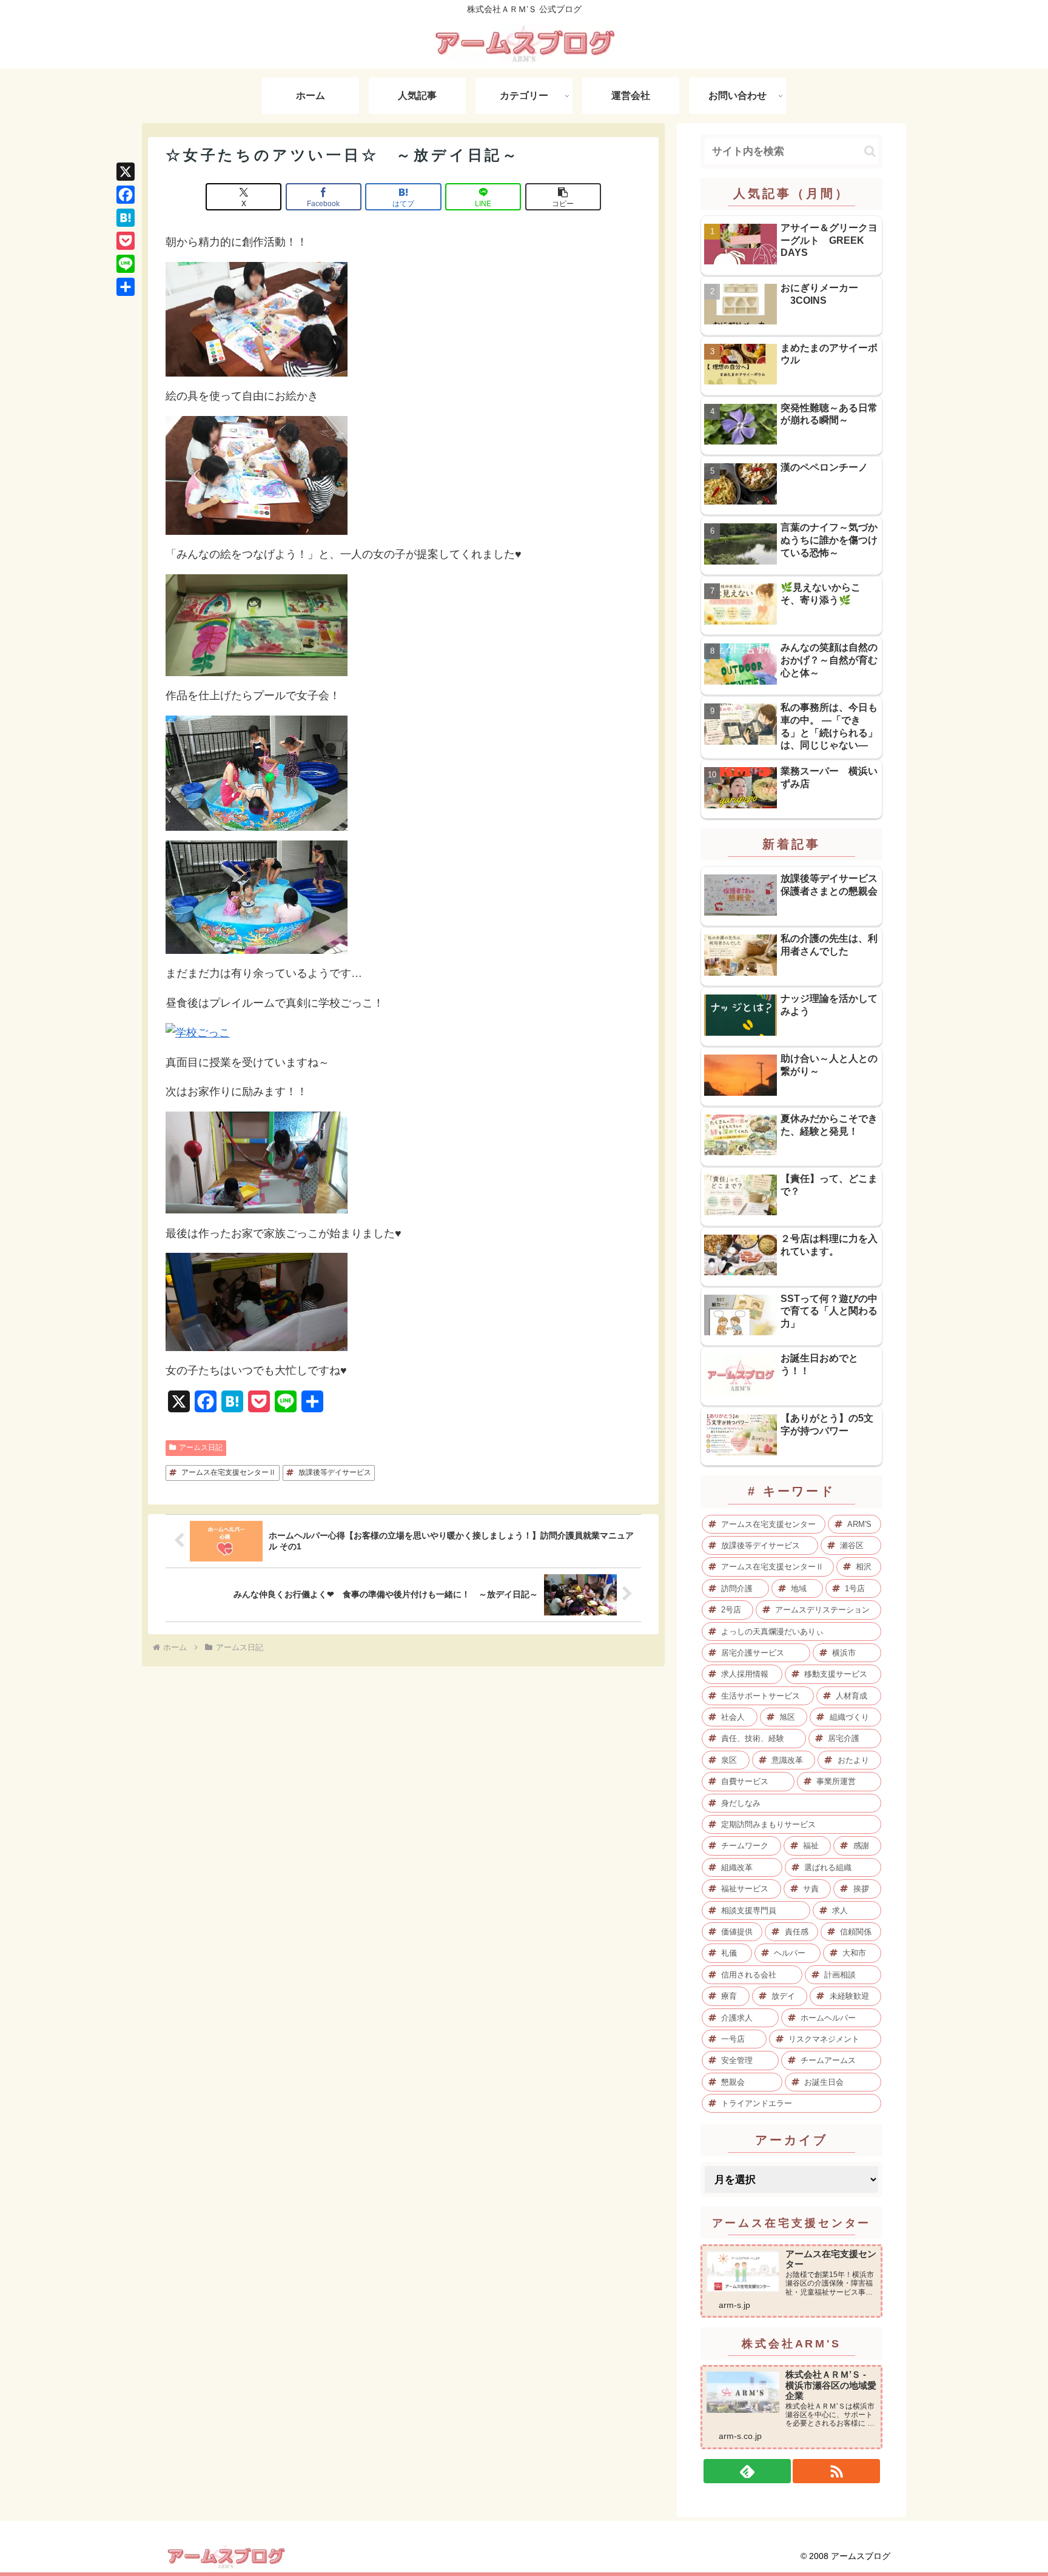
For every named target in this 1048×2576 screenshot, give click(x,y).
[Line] (126, 264)
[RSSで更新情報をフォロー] (836, 2471)
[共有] (126, 287)
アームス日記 (201, 1447)
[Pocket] (126, 241)
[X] (126, 172)
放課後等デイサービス (335, 1472)
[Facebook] (126, 195)
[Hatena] (126, 218)
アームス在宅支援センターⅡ (229, 1472)
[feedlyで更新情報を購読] (747, 2471)
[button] (563, 197)
